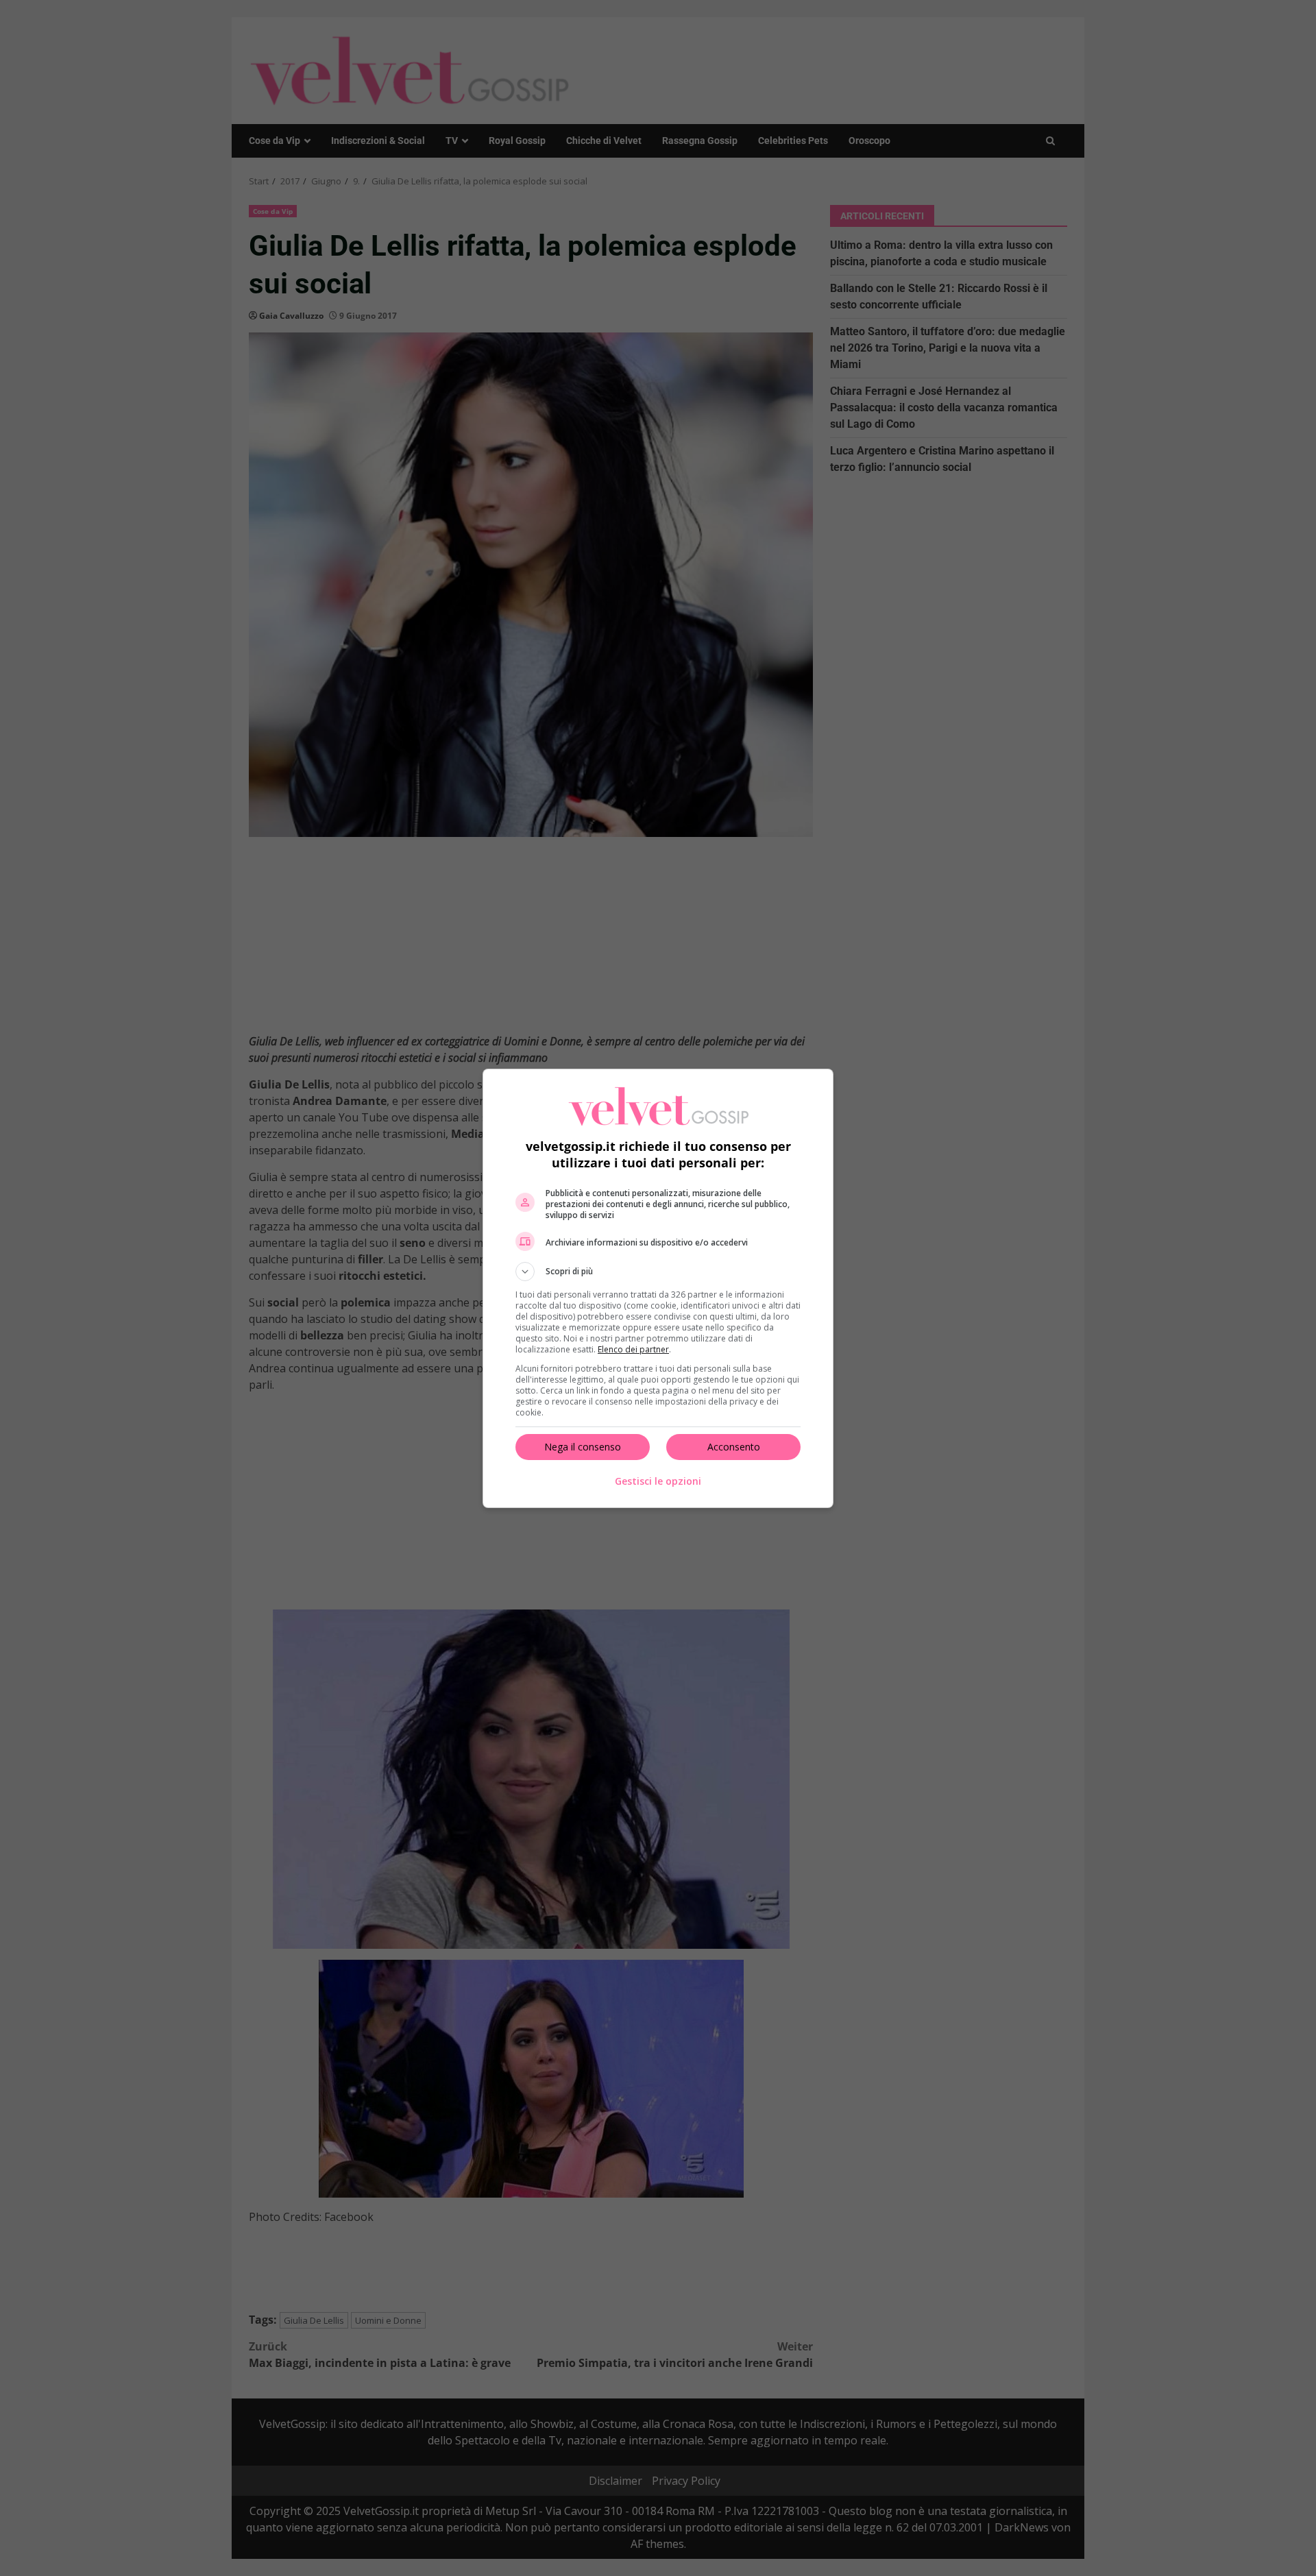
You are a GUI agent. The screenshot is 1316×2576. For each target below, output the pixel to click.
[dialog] (658, 1288)
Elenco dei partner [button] (633, 1349)
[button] (658, 1272)
